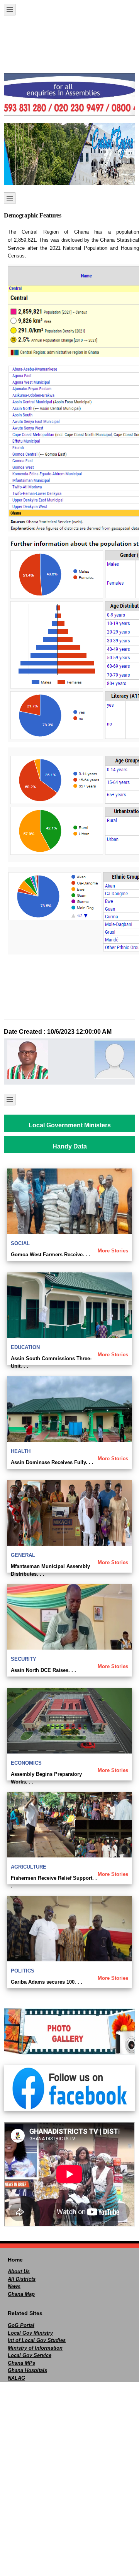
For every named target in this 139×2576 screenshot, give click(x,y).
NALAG (16, 2378)
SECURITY (24, 1659)
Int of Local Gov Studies (37, 2340)
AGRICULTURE (29, 1867)
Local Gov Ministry (30, 2333)
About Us (19, 2271)
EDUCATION (25, 1347)
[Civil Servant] (113, 1060)
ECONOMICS (26, 1763)
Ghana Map (21, 2294)
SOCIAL (20, 1243)
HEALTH (21, 1451)
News (14, 2286)
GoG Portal (21, 2325)
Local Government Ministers (70, 1125)
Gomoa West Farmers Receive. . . (51, 1255)
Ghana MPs (21, 2363)
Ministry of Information (35, 2348)
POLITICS (23, 1971)
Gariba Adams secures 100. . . (47, 1982)
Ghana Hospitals (27, 2370)
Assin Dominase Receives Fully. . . (52, 1462)
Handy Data (70, 1146)
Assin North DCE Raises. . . (43, 1670)
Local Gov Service (30, 2355)
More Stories (113, 1251)
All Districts (22, 2279)
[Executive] (26, 1060)
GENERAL (23, 1555)
